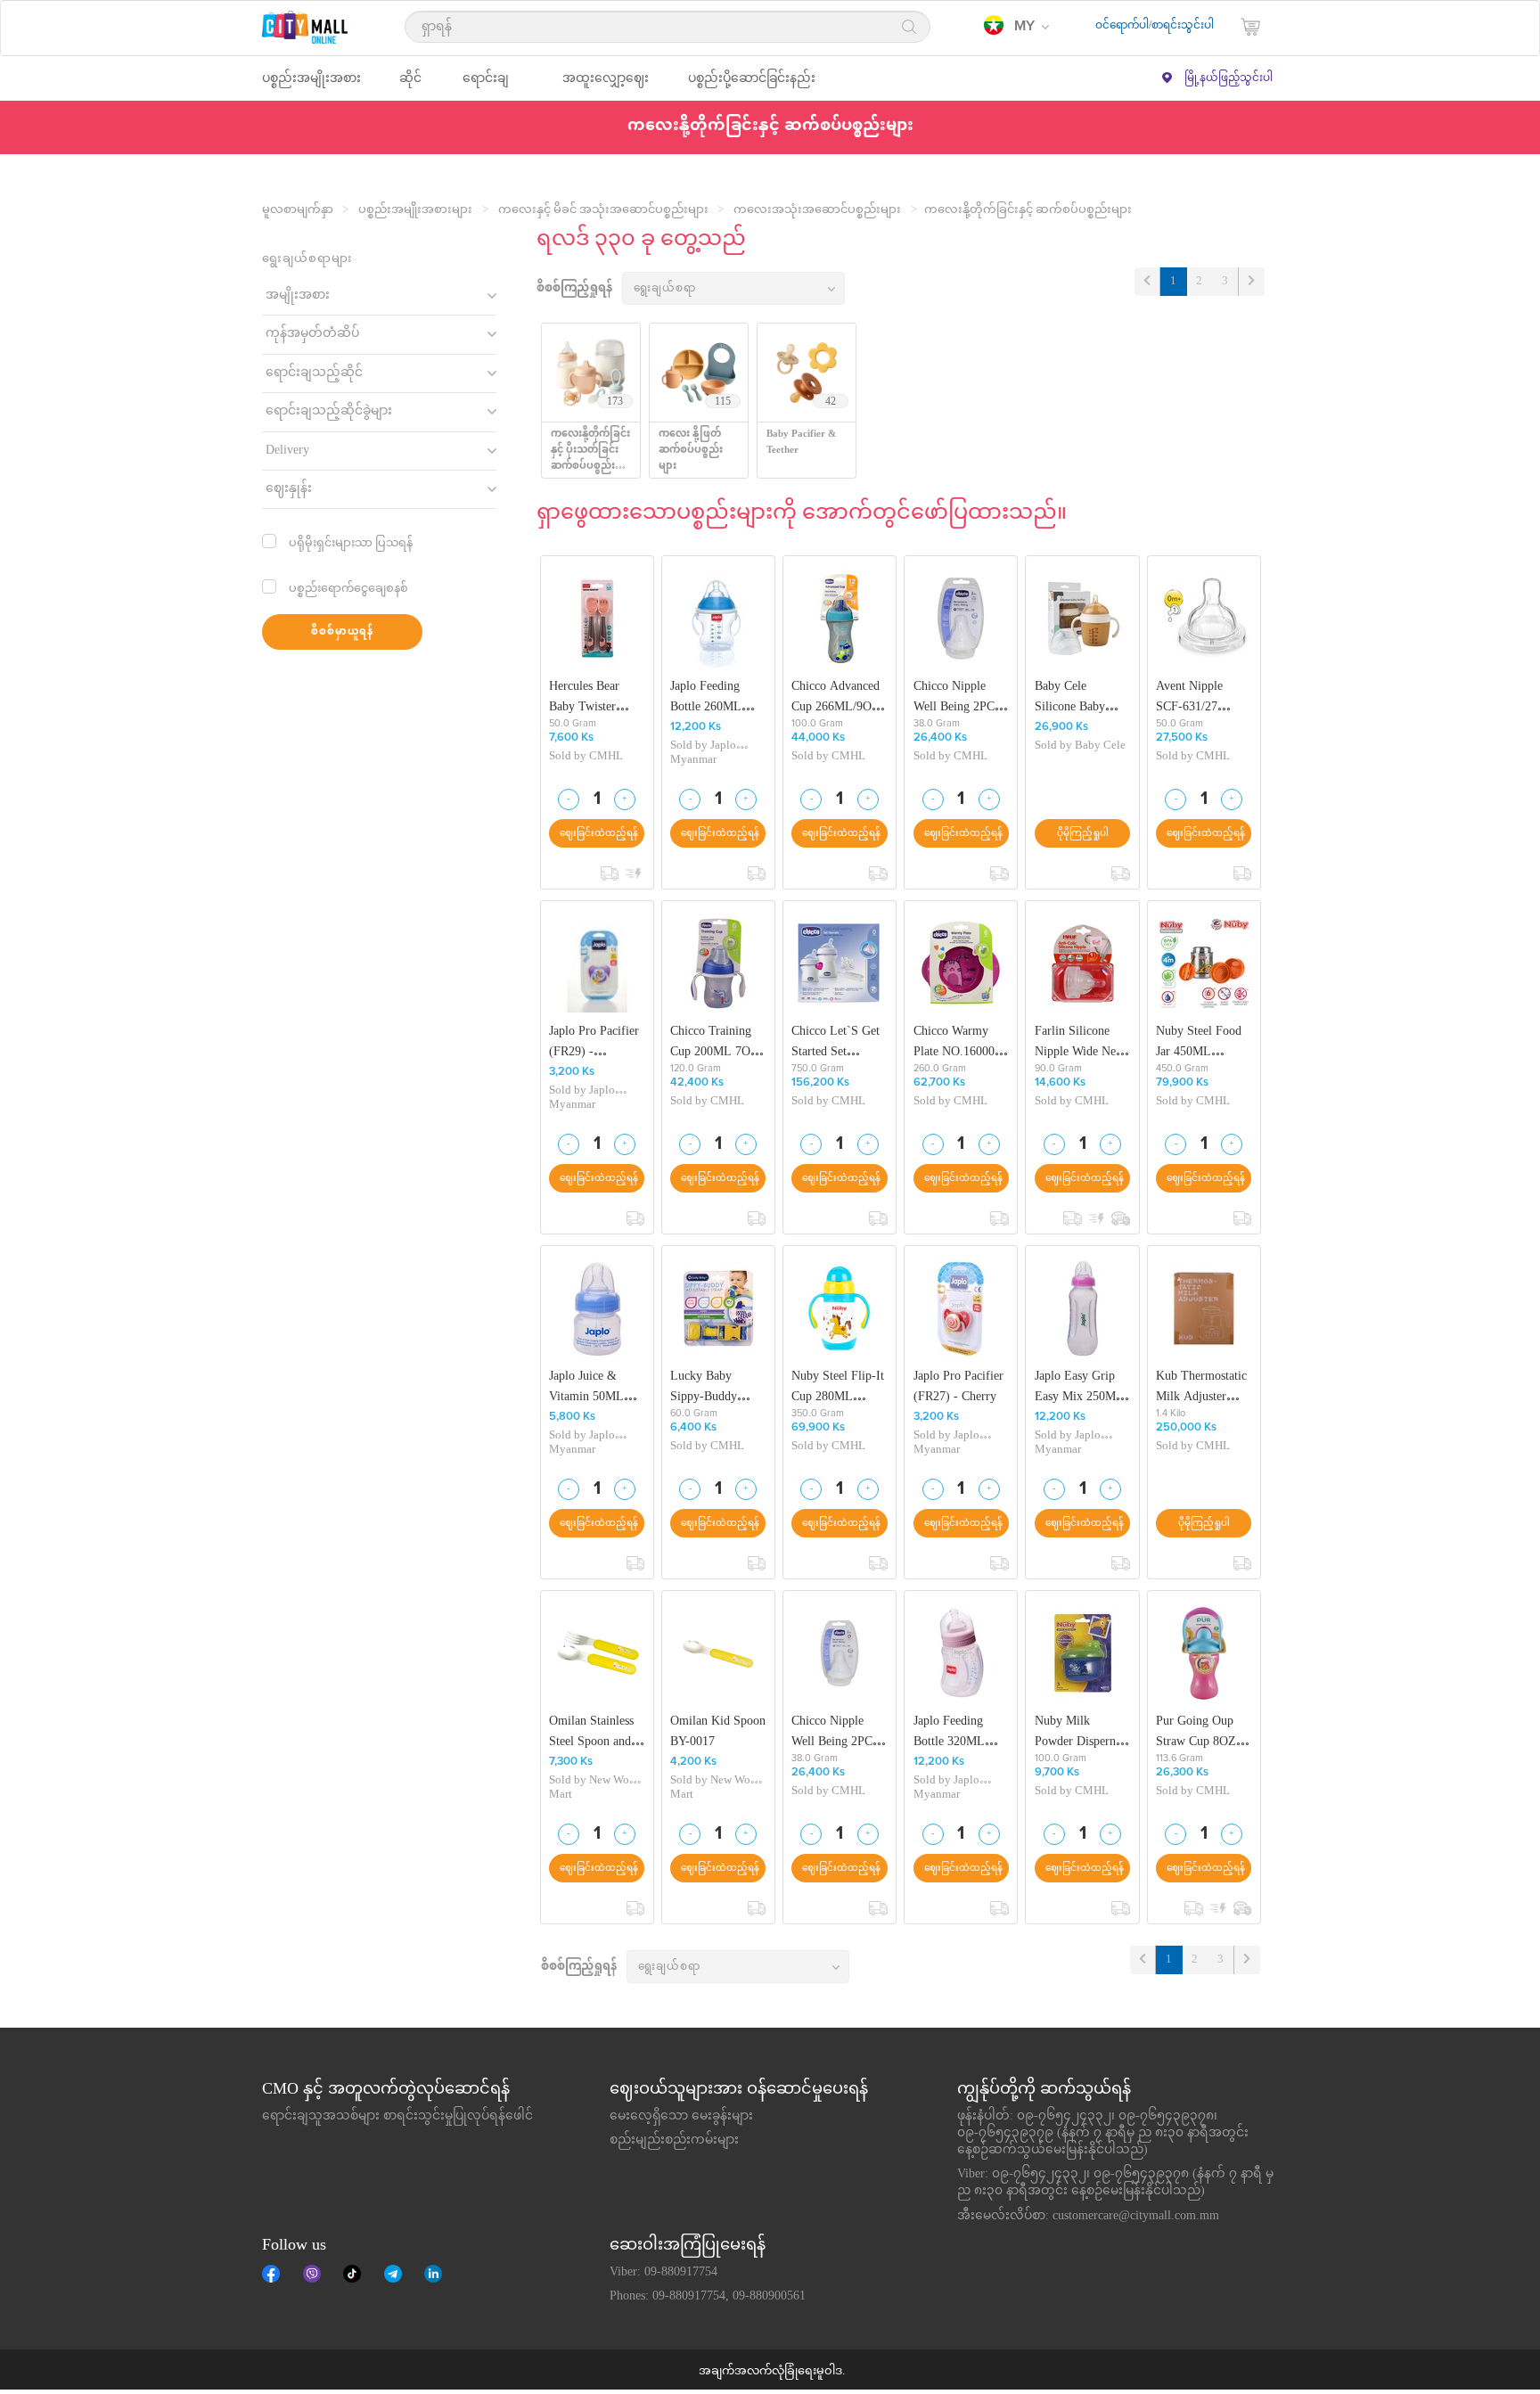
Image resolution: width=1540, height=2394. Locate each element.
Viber (312, 2274)
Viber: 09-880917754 (664, 2273)
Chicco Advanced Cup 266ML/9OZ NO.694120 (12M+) (836, 697)
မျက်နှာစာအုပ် (271, 2274)
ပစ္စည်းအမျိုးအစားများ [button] (311, 86)
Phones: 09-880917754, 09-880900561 (708, 2297)
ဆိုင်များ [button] (410, 86)
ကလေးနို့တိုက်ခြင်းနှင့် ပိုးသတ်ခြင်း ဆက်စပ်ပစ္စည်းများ (590, 459)
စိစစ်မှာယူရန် (342, 632)
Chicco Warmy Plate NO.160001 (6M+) (957, 1041)
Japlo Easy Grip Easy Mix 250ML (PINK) (1079, 1386)
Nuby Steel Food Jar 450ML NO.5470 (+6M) (1199, 1041)
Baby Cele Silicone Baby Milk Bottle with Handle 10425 (1077, 697)
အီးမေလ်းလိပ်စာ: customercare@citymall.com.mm (1088, 2217)
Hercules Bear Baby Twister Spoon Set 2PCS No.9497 (591, 697)
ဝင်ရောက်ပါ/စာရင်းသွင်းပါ (1155, 26)
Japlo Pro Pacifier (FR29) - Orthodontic (594, 1041)
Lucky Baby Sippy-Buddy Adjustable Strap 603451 (712, 1386)
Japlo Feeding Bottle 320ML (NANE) (949, 1731)
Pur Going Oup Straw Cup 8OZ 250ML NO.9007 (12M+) (1200, 1731)
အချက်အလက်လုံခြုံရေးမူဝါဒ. (772, 2372)
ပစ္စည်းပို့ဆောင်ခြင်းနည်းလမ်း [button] (752, 86)
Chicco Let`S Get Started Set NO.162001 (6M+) (839, 1041)
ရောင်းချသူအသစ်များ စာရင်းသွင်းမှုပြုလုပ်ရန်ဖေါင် (397, 2117)
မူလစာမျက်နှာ (298, 210)
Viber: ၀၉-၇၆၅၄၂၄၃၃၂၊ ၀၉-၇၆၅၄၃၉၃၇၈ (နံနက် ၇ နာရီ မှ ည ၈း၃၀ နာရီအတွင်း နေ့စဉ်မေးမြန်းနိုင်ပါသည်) (1115, 2183)
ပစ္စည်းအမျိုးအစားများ (415, 210)
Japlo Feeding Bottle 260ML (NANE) (706, 697)
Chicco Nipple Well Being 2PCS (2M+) (958, 697)
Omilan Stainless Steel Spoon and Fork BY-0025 (591, 1731)
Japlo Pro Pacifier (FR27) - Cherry (958, 1386)
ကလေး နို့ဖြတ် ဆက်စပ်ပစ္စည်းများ (691, 451)
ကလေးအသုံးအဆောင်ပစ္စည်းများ (817, 210)
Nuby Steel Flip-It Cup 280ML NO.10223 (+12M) (839, 1386)
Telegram (393, 2274)
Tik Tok (352, 2274)
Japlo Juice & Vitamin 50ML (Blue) (586, 1386)
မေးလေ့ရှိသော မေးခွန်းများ (681, 2117)
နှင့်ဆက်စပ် (433, 2274)
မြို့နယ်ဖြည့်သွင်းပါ (1229, 78)
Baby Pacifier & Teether (801, 443)
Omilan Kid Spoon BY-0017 (718, 1731)
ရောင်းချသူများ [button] (486, 86)
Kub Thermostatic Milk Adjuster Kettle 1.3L (1201, 1386)
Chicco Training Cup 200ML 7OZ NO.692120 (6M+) (718, 1041)
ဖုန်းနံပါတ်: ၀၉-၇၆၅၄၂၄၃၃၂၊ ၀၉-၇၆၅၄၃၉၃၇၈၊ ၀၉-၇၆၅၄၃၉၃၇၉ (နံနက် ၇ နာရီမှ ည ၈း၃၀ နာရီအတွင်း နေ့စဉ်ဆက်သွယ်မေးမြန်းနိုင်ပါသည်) (1103, 2134)
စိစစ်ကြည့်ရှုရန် (574, 289)
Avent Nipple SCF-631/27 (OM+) (1189, 697)
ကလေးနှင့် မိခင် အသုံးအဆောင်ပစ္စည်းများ (603, 210)
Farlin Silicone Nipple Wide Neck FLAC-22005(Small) (1081, 1041)
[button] (1016, 27)
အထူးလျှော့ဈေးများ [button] (606, 86)
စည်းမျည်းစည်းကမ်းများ (674, 2141)
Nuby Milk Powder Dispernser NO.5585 (1082, 1731)
